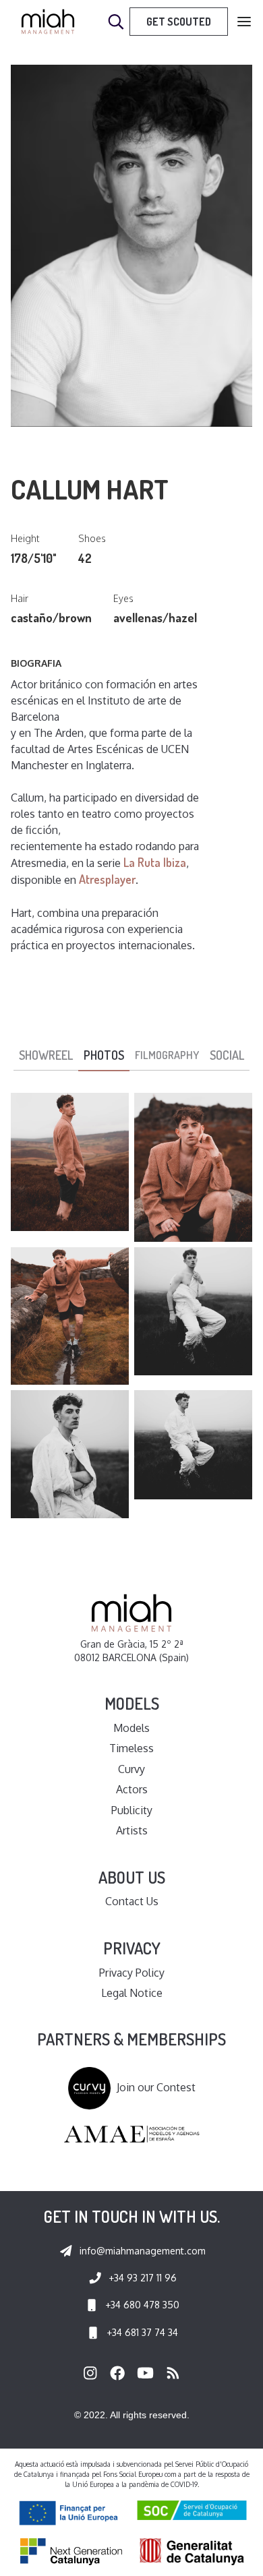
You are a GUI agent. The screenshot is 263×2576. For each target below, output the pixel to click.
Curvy (131, 1769)
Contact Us (132, 1901)
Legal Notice (132, 1993)
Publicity (132, 1810)
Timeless (131, 1748)
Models (131, 1728)
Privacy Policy (132, 1973)
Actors (132, 1789)
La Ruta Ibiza (155, 862)
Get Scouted (179, 22)
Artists (132, 1830)
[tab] (46, 1056)
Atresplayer (107, 879)
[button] (244, 22)
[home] (48, 22)
